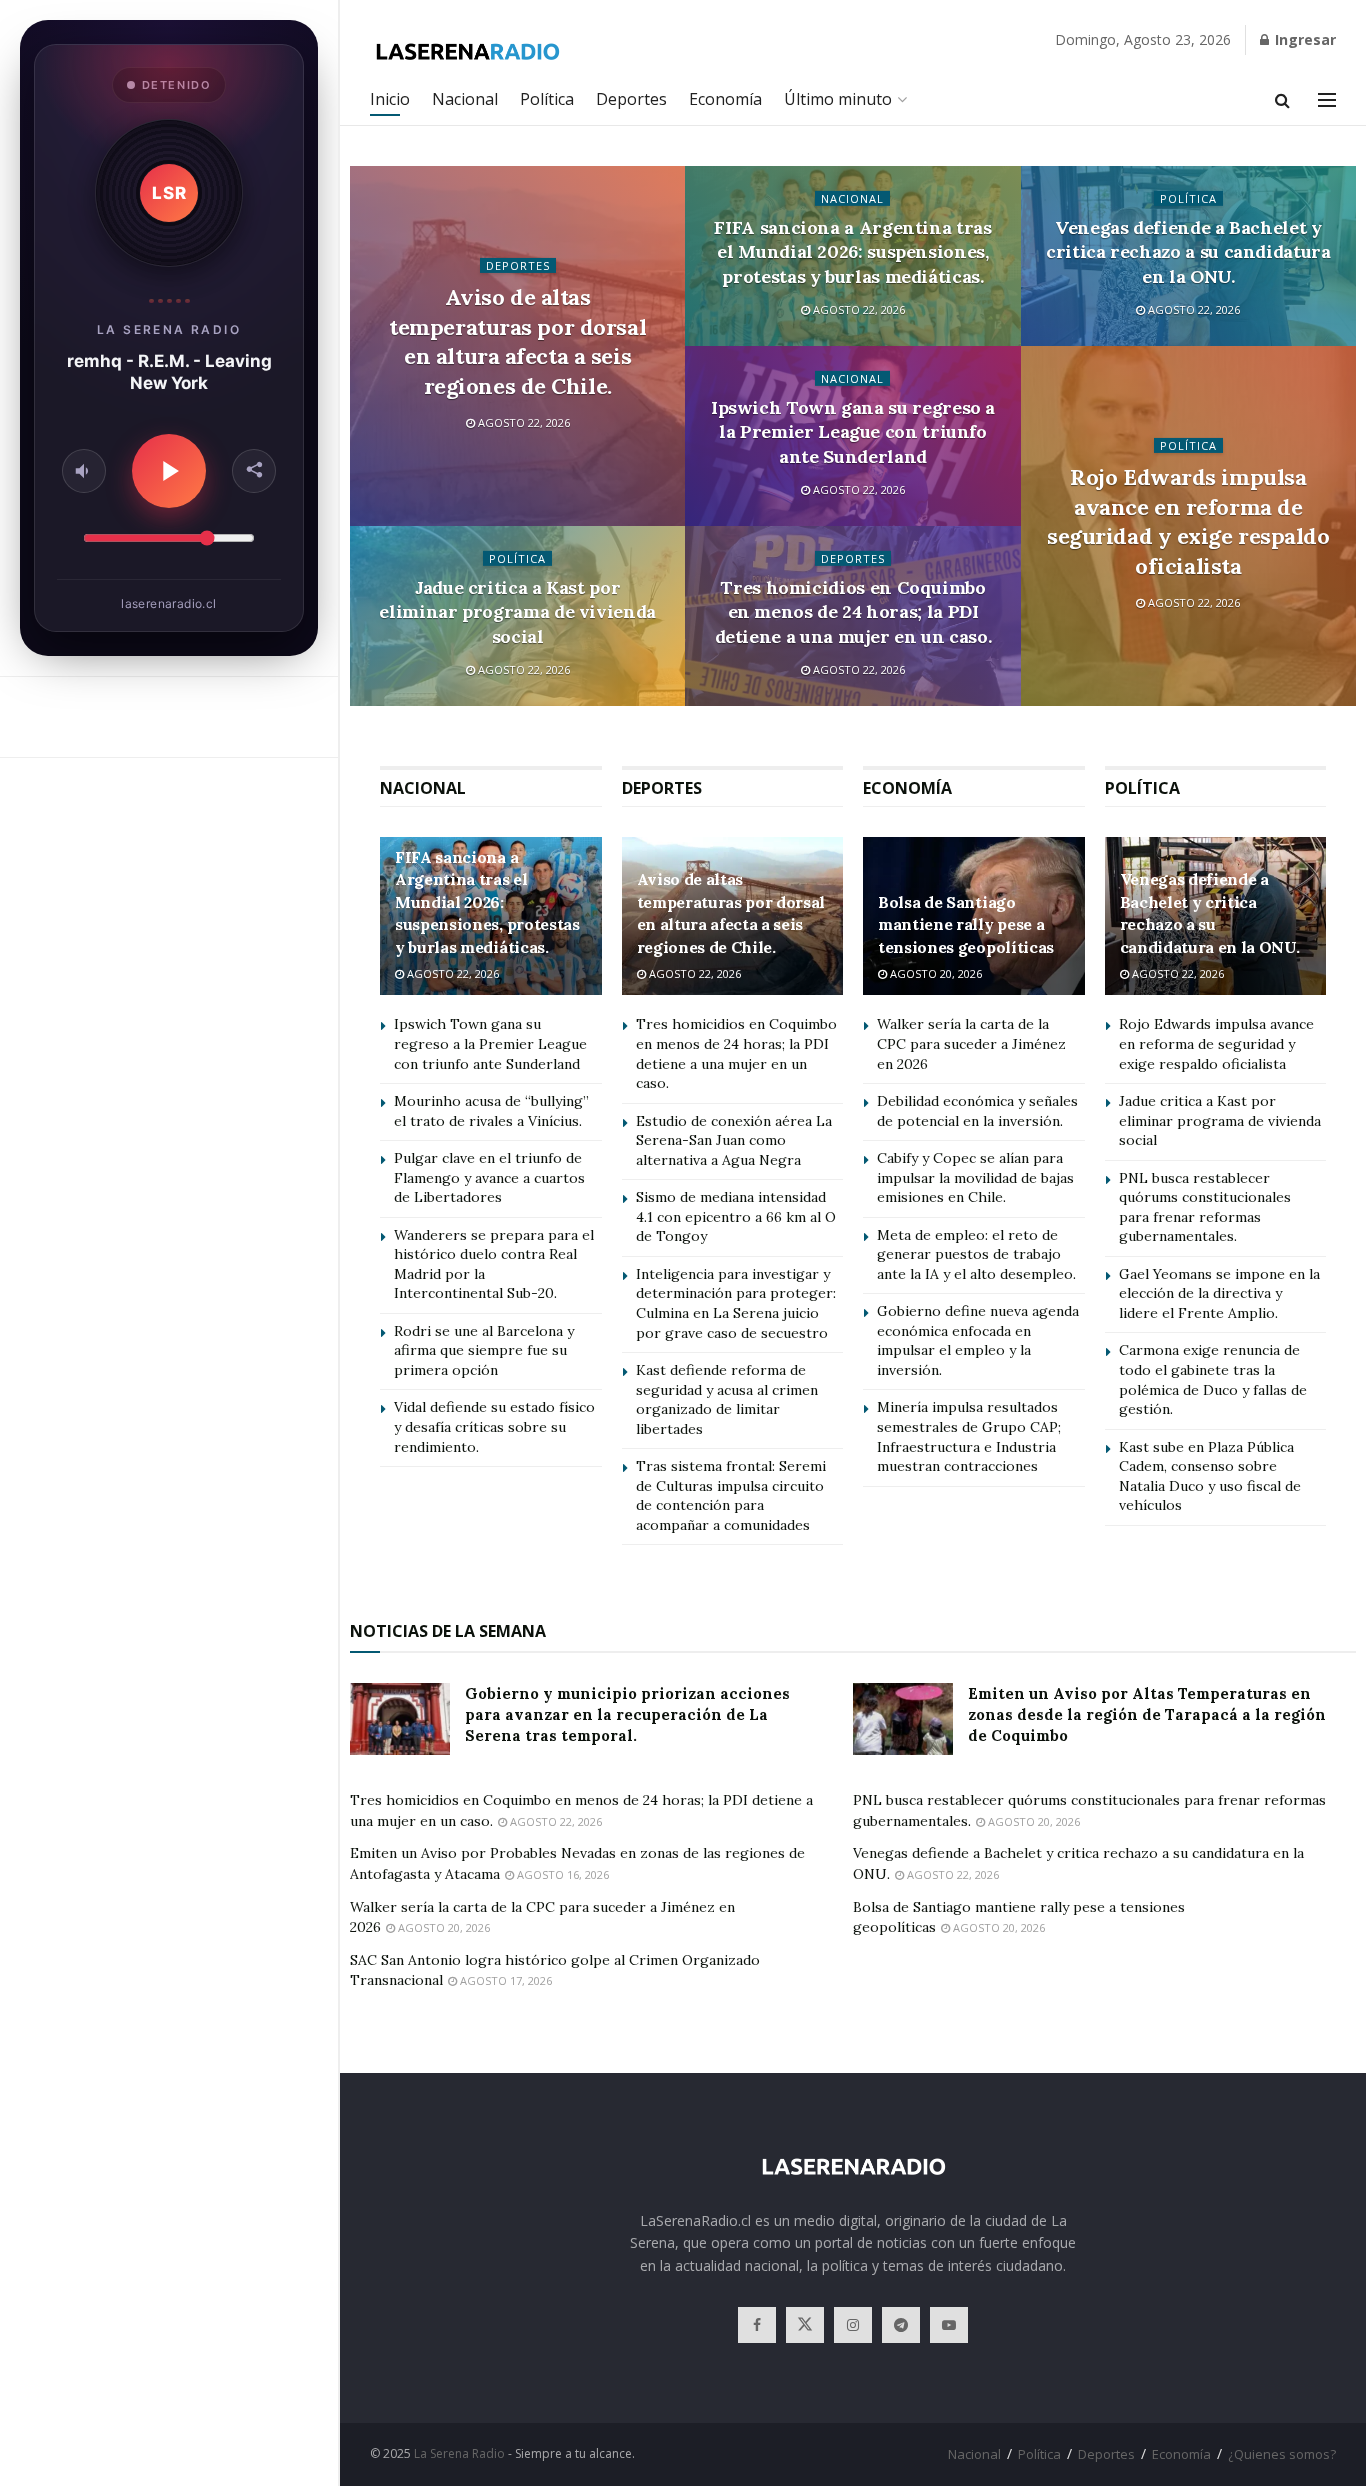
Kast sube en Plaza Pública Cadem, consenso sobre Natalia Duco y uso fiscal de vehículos (1210, 1476)
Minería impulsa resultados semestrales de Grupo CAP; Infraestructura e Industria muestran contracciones (969, 1436)
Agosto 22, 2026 (522, 422)
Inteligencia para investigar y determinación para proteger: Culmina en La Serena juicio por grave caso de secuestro (736, 1303)
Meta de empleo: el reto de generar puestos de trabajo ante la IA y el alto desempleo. (976, 1254)
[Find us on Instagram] (853, 2325)
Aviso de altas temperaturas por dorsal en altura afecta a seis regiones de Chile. (517, 341)
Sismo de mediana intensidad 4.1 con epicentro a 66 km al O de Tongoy (736, 1216)
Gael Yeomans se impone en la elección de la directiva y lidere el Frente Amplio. (1219, 1293)
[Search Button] (1282, 100)
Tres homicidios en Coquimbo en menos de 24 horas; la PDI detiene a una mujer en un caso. (853, 612)
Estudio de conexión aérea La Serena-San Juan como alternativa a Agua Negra (734, 1140)
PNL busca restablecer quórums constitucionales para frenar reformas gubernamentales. (1205, 1207)
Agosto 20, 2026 (934, 973)
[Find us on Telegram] (901, 2325)
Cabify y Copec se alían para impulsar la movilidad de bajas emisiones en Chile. (975, 1177)
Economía (725, 99)
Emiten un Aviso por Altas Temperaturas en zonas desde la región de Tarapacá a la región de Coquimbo (1147, 1714)
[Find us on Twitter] (805, 2325)
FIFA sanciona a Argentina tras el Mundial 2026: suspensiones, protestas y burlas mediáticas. (852, 252)
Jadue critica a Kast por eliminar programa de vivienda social (517, 612)
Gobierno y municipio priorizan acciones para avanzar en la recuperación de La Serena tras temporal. (627, 1714)
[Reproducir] (169, 471)
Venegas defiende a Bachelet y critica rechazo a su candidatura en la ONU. (1188, 252)
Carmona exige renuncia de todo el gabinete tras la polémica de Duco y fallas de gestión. (1213, 1379)
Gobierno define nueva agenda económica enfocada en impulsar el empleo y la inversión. (978, 1340)
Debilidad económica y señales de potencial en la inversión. (977, 1111)
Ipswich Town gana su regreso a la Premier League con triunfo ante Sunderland (853, 432)
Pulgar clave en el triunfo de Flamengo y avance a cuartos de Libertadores (489, 1177)
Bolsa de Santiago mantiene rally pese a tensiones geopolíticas (966, 924)
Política (547, 99)
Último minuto (838, 99)
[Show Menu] (1327, 100)
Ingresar (1303, 39)
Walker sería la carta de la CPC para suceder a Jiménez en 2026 (971, 1043)
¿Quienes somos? (1282, 2454)
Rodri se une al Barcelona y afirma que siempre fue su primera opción (484, 1350)
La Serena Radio (459, 2453)
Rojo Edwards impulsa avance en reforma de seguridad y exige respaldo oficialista (1188, 521)
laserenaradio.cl (168, 603)
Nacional (465, 99)
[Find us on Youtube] (949, 2325)
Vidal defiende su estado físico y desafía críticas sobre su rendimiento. (494, 1426)
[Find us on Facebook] (757, 2325)
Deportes (631, 99)
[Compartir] (254, 471)
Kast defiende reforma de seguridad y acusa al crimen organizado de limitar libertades (727, 1399)
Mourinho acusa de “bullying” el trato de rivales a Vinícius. (491, 1111)
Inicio (390, 99)
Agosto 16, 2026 (561, 1874)
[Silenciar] (84, 471)
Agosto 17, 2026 (504, 1980)
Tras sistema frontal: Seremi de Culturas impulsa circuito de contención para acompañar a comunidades (731, 1495)
